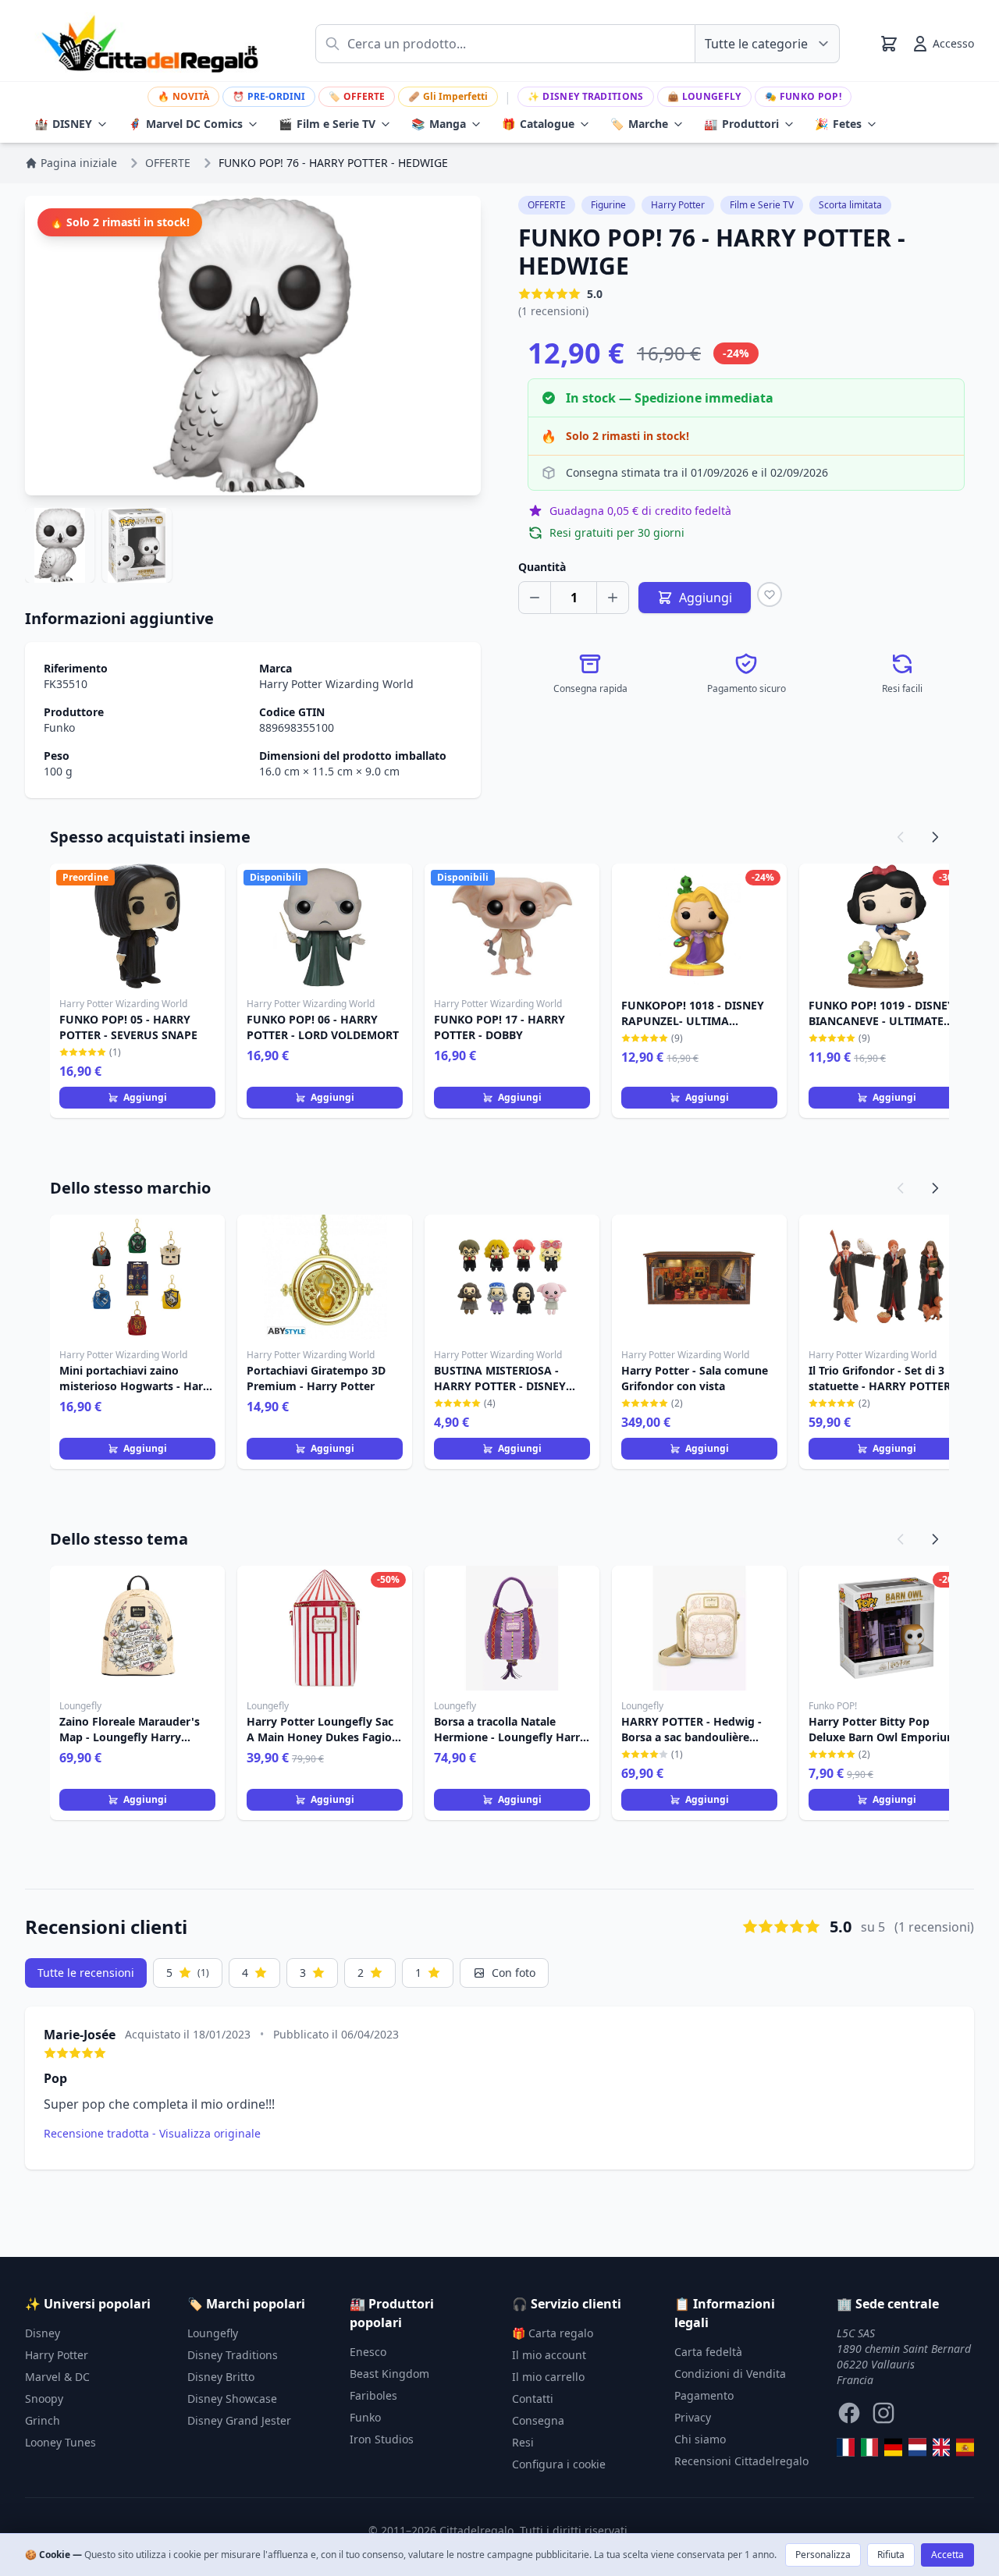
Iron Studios (382, 2439)
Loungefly (704, 96)
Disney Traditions (585, 96)
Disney (43, 2333)
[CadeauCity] (846, 2447)
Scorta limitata (850, 205)
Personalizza (823, 2555)
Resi (523, 2442)
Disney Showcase (232, 2399)
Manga (439, 124)
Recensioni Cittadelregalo (741, 2461)
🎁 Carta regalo (553, 2333)
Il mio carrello (548, 2377)
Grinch (43, 2420)
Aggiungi (145, 1097)
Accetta (947, 2555)
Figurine (608, 205)
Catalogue (538, 124)
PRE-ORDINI (269, 96)
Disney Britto (221, 2377)
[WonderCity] (893, 2447)
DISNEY (63, 124)
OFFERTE (357, 96)
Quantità (542, 567)
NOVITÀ (183, 96)
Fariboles (373, 2395)
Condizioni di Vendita (730, 2374)
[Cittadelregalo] (870, 2447)
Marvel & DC (57, 2377)
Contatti (533, 2399)
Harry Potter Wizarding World (336, 684)
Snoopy (44, 2399)
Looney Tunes (60, 2442)
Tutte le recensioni (86, 1973)
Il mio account (549, 2355)
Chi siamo (700, 2439)
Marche (639, 124)
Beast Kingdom (389, 2374)
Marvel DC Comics (185, 124)
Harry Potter (678, 205)
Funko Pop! (803, 96)
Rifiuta (891, 2555)
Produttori (741, 124)
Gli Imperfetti (448, 96)
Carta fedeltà (708, 2352)
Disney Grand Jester (239, 2420)
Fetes (838, 124)
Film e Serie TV (327, 124)
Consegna (538, 2420)
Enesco (368, 2352)
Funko (59, 727)
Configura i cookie (559, 2464)
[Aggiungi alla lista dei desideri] (770, 594)
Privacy (693, 2417)
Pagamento (704, 2395)
